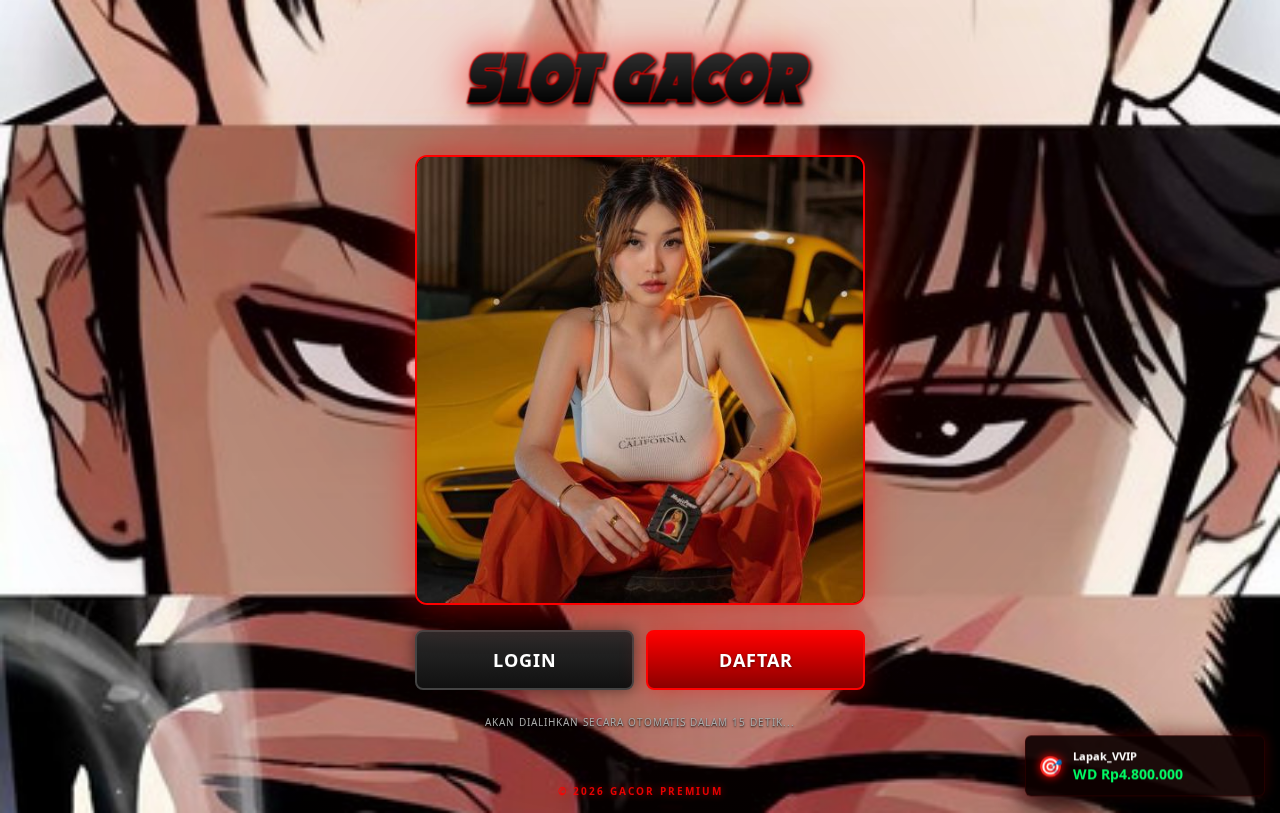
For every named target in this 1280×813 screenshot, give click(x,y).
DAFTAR (756, 660)
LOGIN (525, 660)
